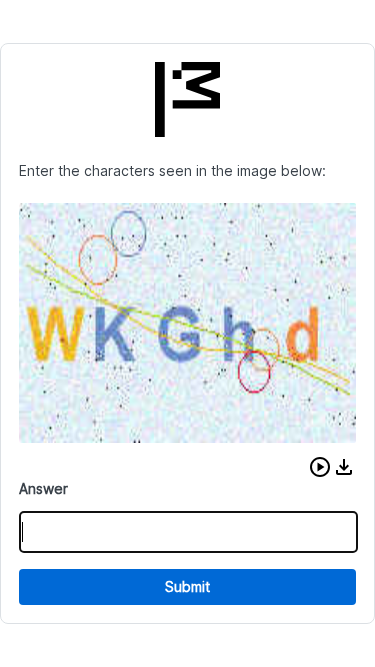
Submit (187, 586)
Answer (43, 488)
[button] (320, 467)
